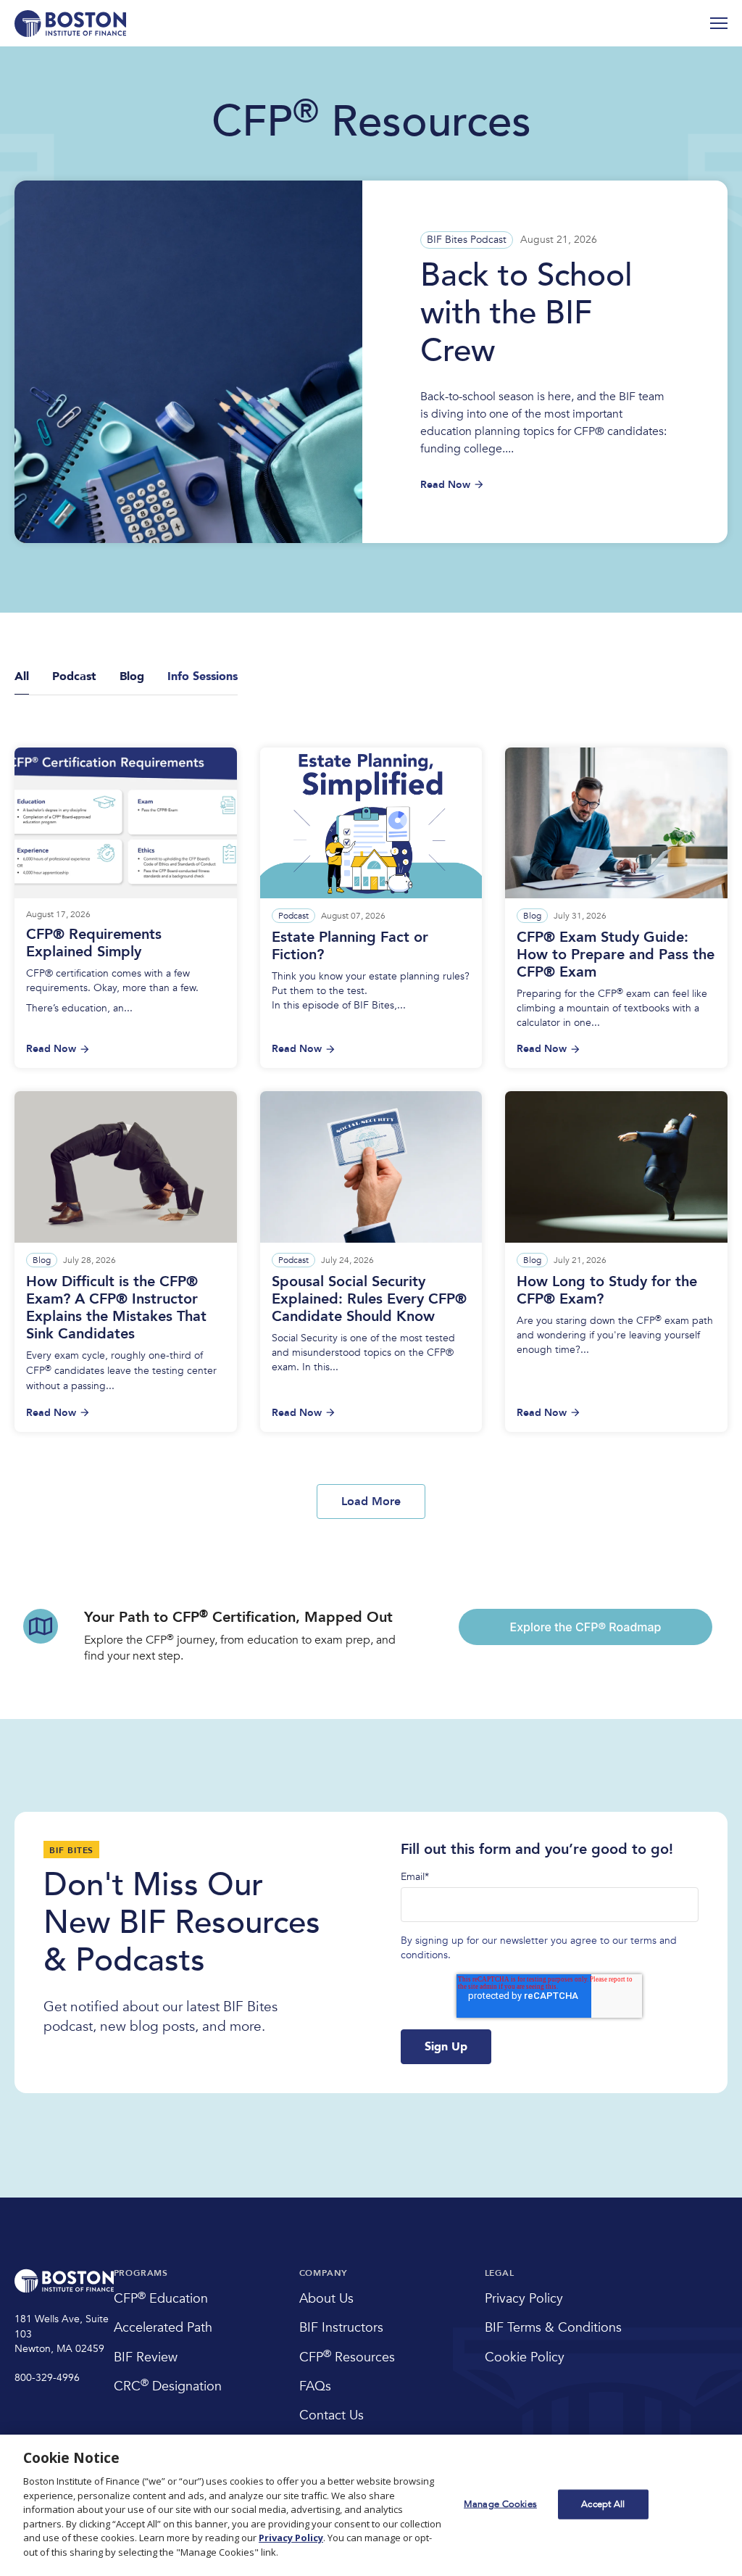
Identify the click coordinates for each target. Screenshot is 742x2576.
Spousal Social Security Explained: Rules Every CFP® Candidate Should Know (369, 1299)
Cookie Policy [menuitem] (525, 2357)
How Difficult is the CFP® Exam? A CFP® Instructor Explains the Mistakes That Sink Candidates (116, 1308)
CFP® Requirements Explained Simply (94, 943)
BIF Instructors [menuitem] (341, 2328)
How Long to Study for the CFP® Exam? (607, 1290)
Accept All (603, 2503)
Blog (532, 916)
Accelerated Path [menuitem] (163, 2328)
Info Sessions (203, 676)
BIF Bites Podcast (467, 240)
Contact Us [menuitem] (332, 2415)
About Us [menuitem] (326, 2299)
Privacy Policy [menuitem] (524, 2299)
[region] (371, 2505)
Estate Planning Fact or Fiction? (350, 946)
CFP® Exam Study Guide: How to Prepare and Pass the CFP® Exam (616, 954)
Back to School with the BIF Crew (526, 313)
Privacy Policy (291, 2538)
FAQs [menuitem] (315, 2386)
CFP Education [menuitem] (161, 2299)
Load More (371, 1502)
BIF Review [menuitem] (146, 2357)
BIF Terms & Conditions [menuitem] (553, 2328)
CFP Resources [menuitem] (347, 2357)
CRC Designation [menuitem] (168, 2386)
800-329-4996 (47, 2378)
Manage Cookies (500, 2503)
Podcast (293, 916)
